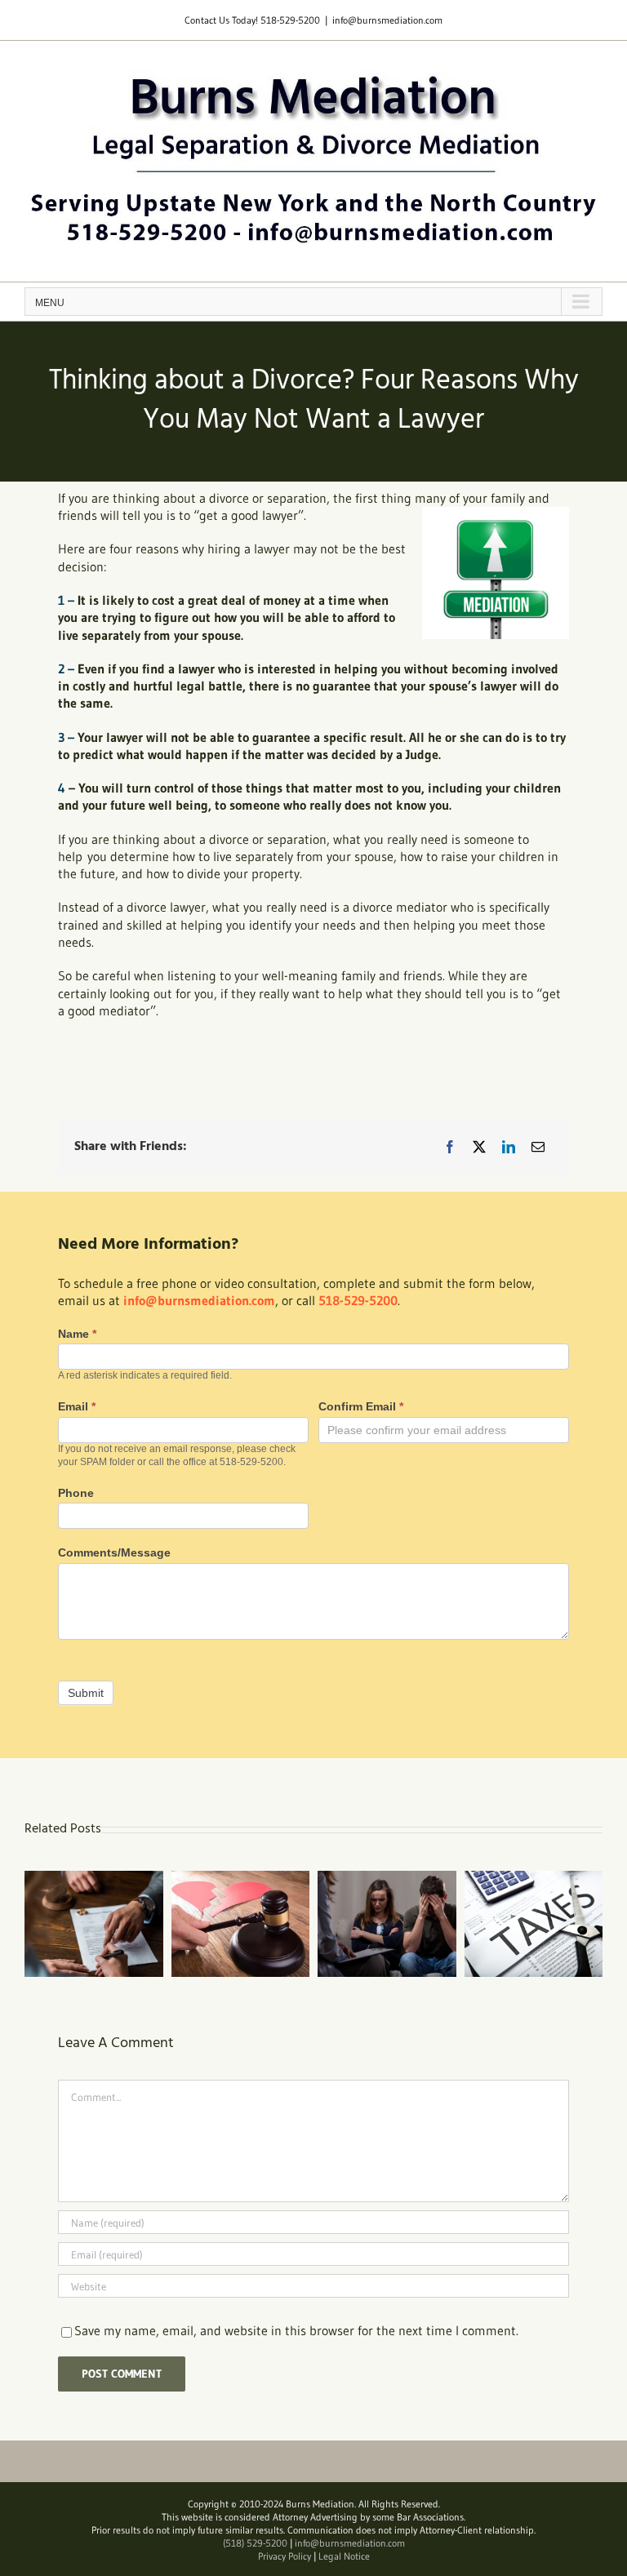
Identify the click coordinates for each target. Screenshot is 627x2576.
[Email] (538, 1147)
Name (77, 1334)
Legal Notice (344, 2556)
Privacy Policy (285, 2556)
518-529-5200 (290, 20)
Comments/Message (114, 1552)
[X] (479, 1147)
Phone (76, 1493)
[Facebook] (450, 1147)
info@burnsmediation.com (387, 20)
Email (77, 1406)
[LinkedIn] (509, 1147)
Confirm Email (361, 1406)
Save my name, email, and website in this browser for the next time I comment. (296, 2330)
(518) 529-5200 (255, 2543)
